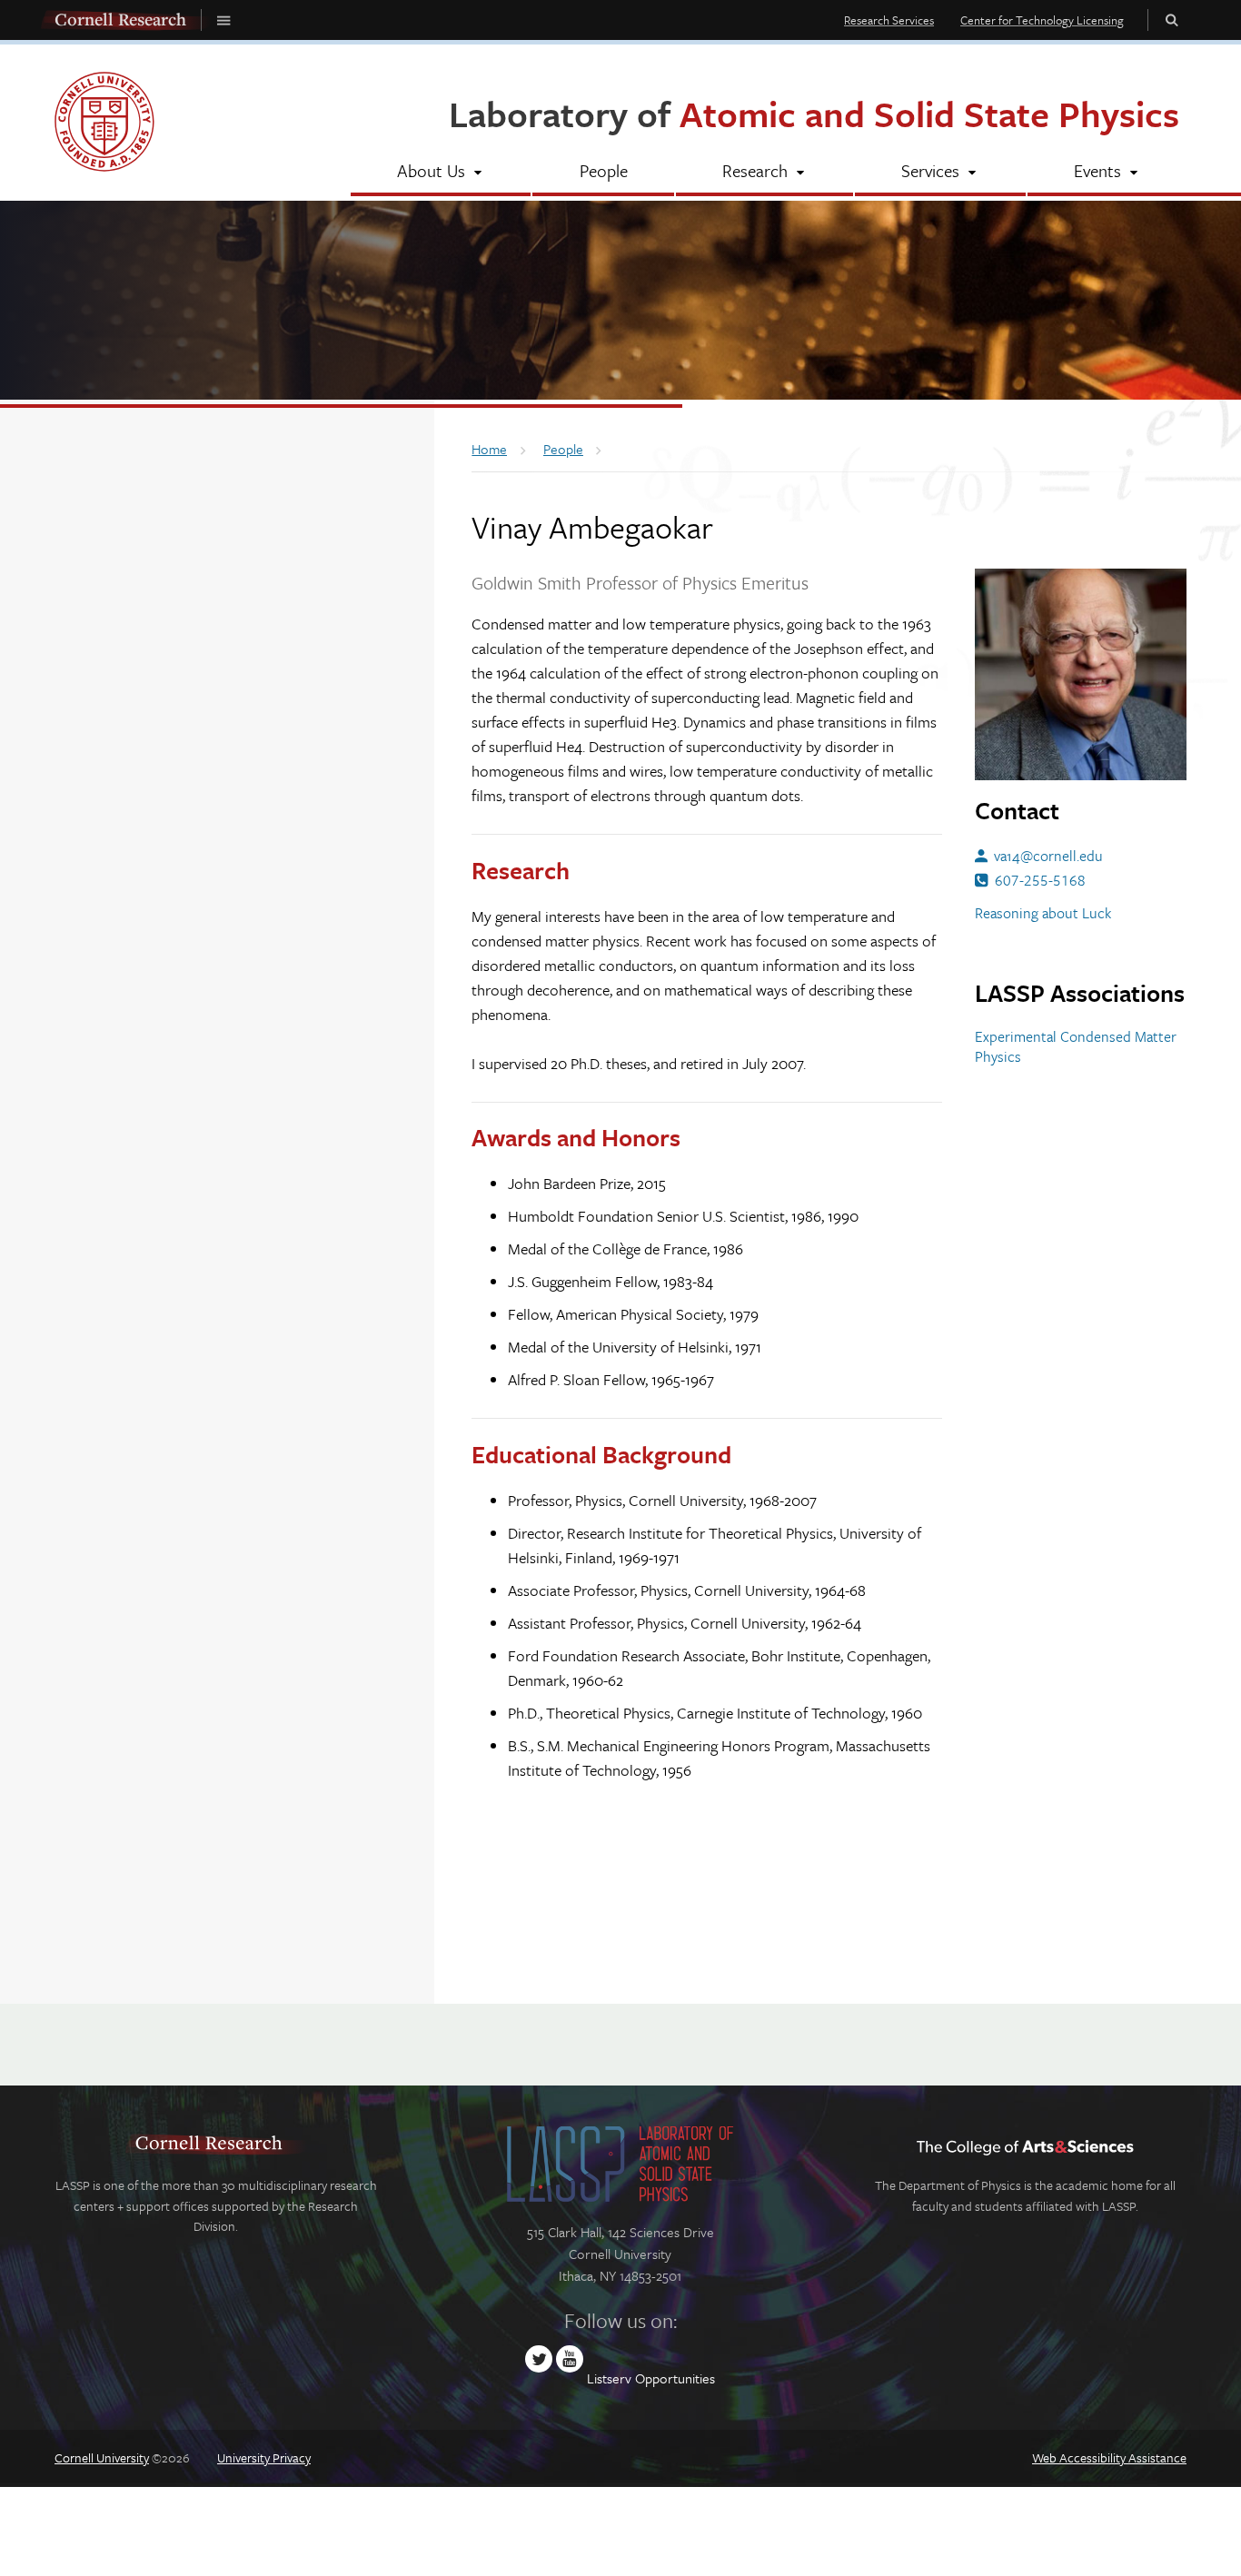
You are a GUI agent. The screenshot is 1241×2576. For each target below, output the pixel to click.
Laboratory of (814, 113)
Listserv (609, 2378)
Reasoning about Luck (1043, 913)
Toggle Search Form (1172, 20)
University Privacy (264, 2457)
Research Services (889, 20)
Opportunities (675, 2378)
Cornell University (102, 2457)
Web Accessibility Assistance (1109, 2457)
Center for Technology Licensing (1042, 20)
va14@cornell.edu (1048, 856)
